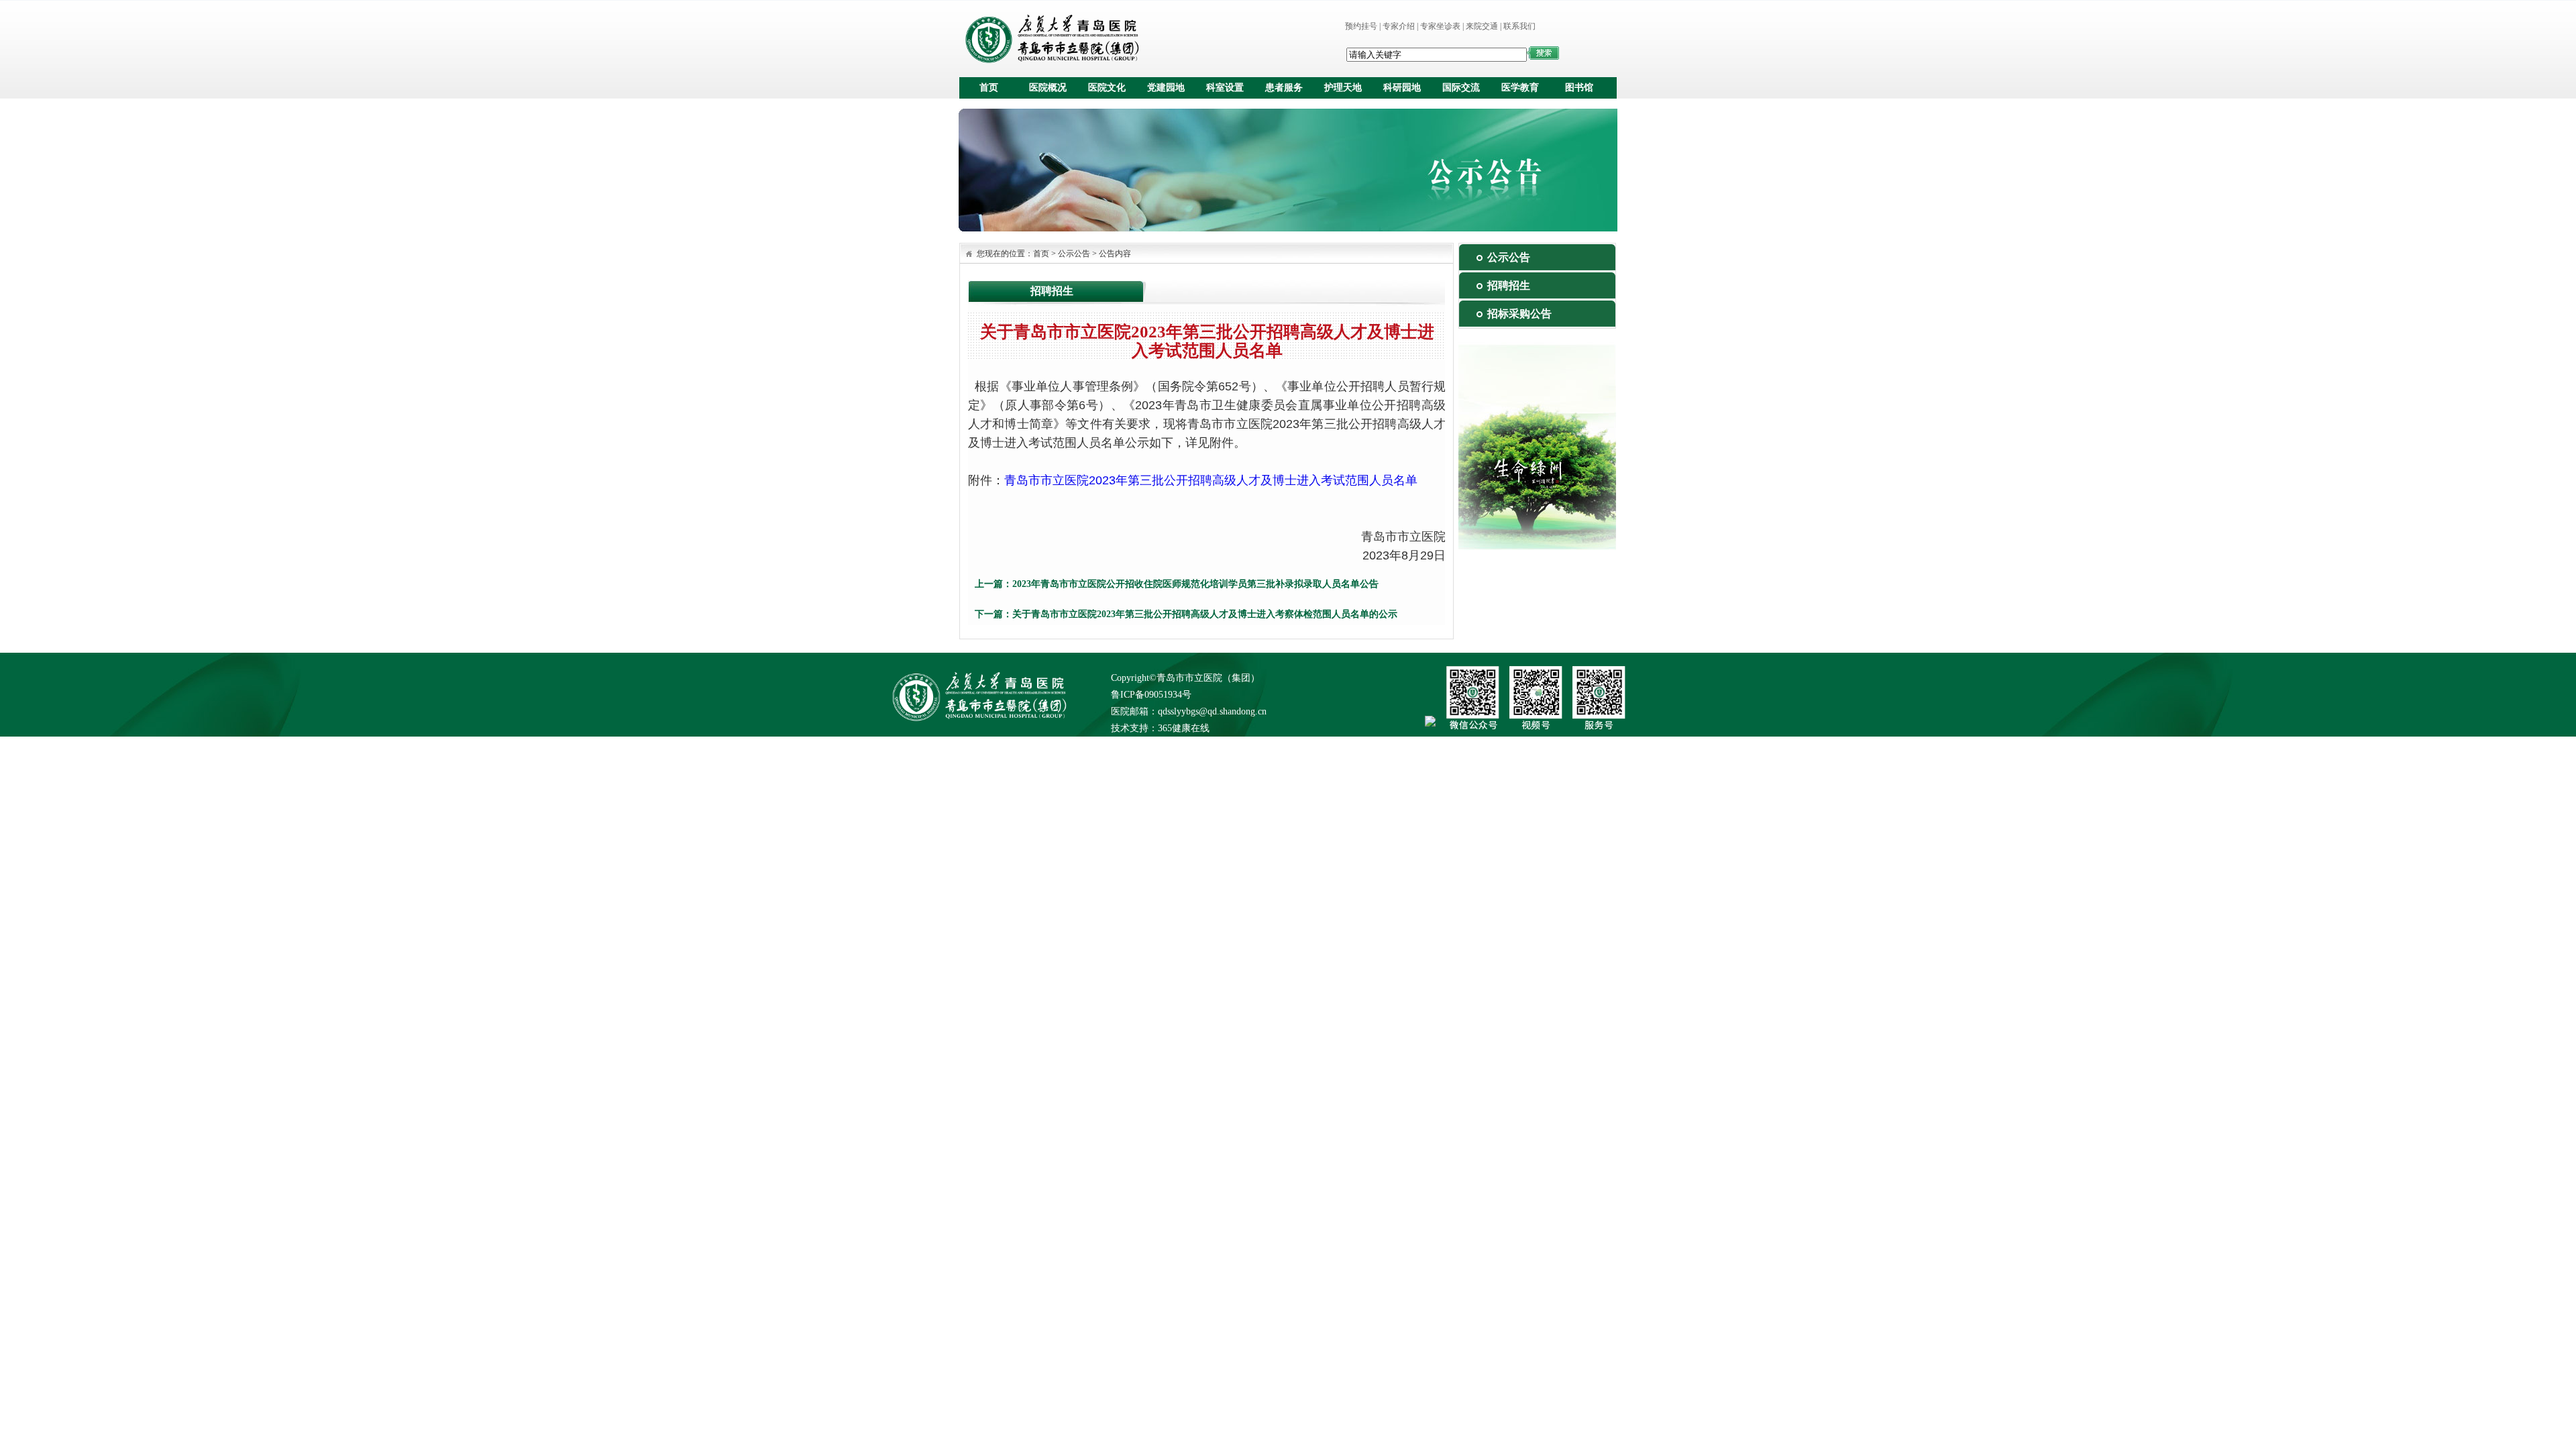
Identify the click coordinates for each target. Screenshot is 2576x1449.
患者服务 (1284, 88)
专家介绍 (1399, 26)
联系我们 (1519, 26)
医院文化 (1107, 88)
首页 (989, 88)
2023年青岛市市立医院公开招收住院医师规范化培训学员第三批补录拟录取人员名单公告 (1195, 584)
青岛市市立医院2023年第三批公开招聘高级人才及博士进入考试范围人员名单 (1211, 480)
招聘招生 (1509, 285)
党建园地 (1166, 88)
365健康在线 (1184, 728)
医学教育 (1520, 88)
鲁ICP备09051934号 (1151, 695)
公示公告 (1074, 254)
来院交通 (1482, 26)
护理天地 (1343, 88)
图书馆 (1579, 88)
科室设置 (1225, 88)
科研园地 (1402, 88)
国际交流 (1461, 88)
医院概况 (1048, 88)
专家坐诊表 (1440, 26)
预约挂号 (1361, 26)
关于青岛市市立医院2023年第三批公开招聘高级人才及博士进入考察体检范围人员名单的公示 (1205, 614)
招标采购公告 (1519, 314)
